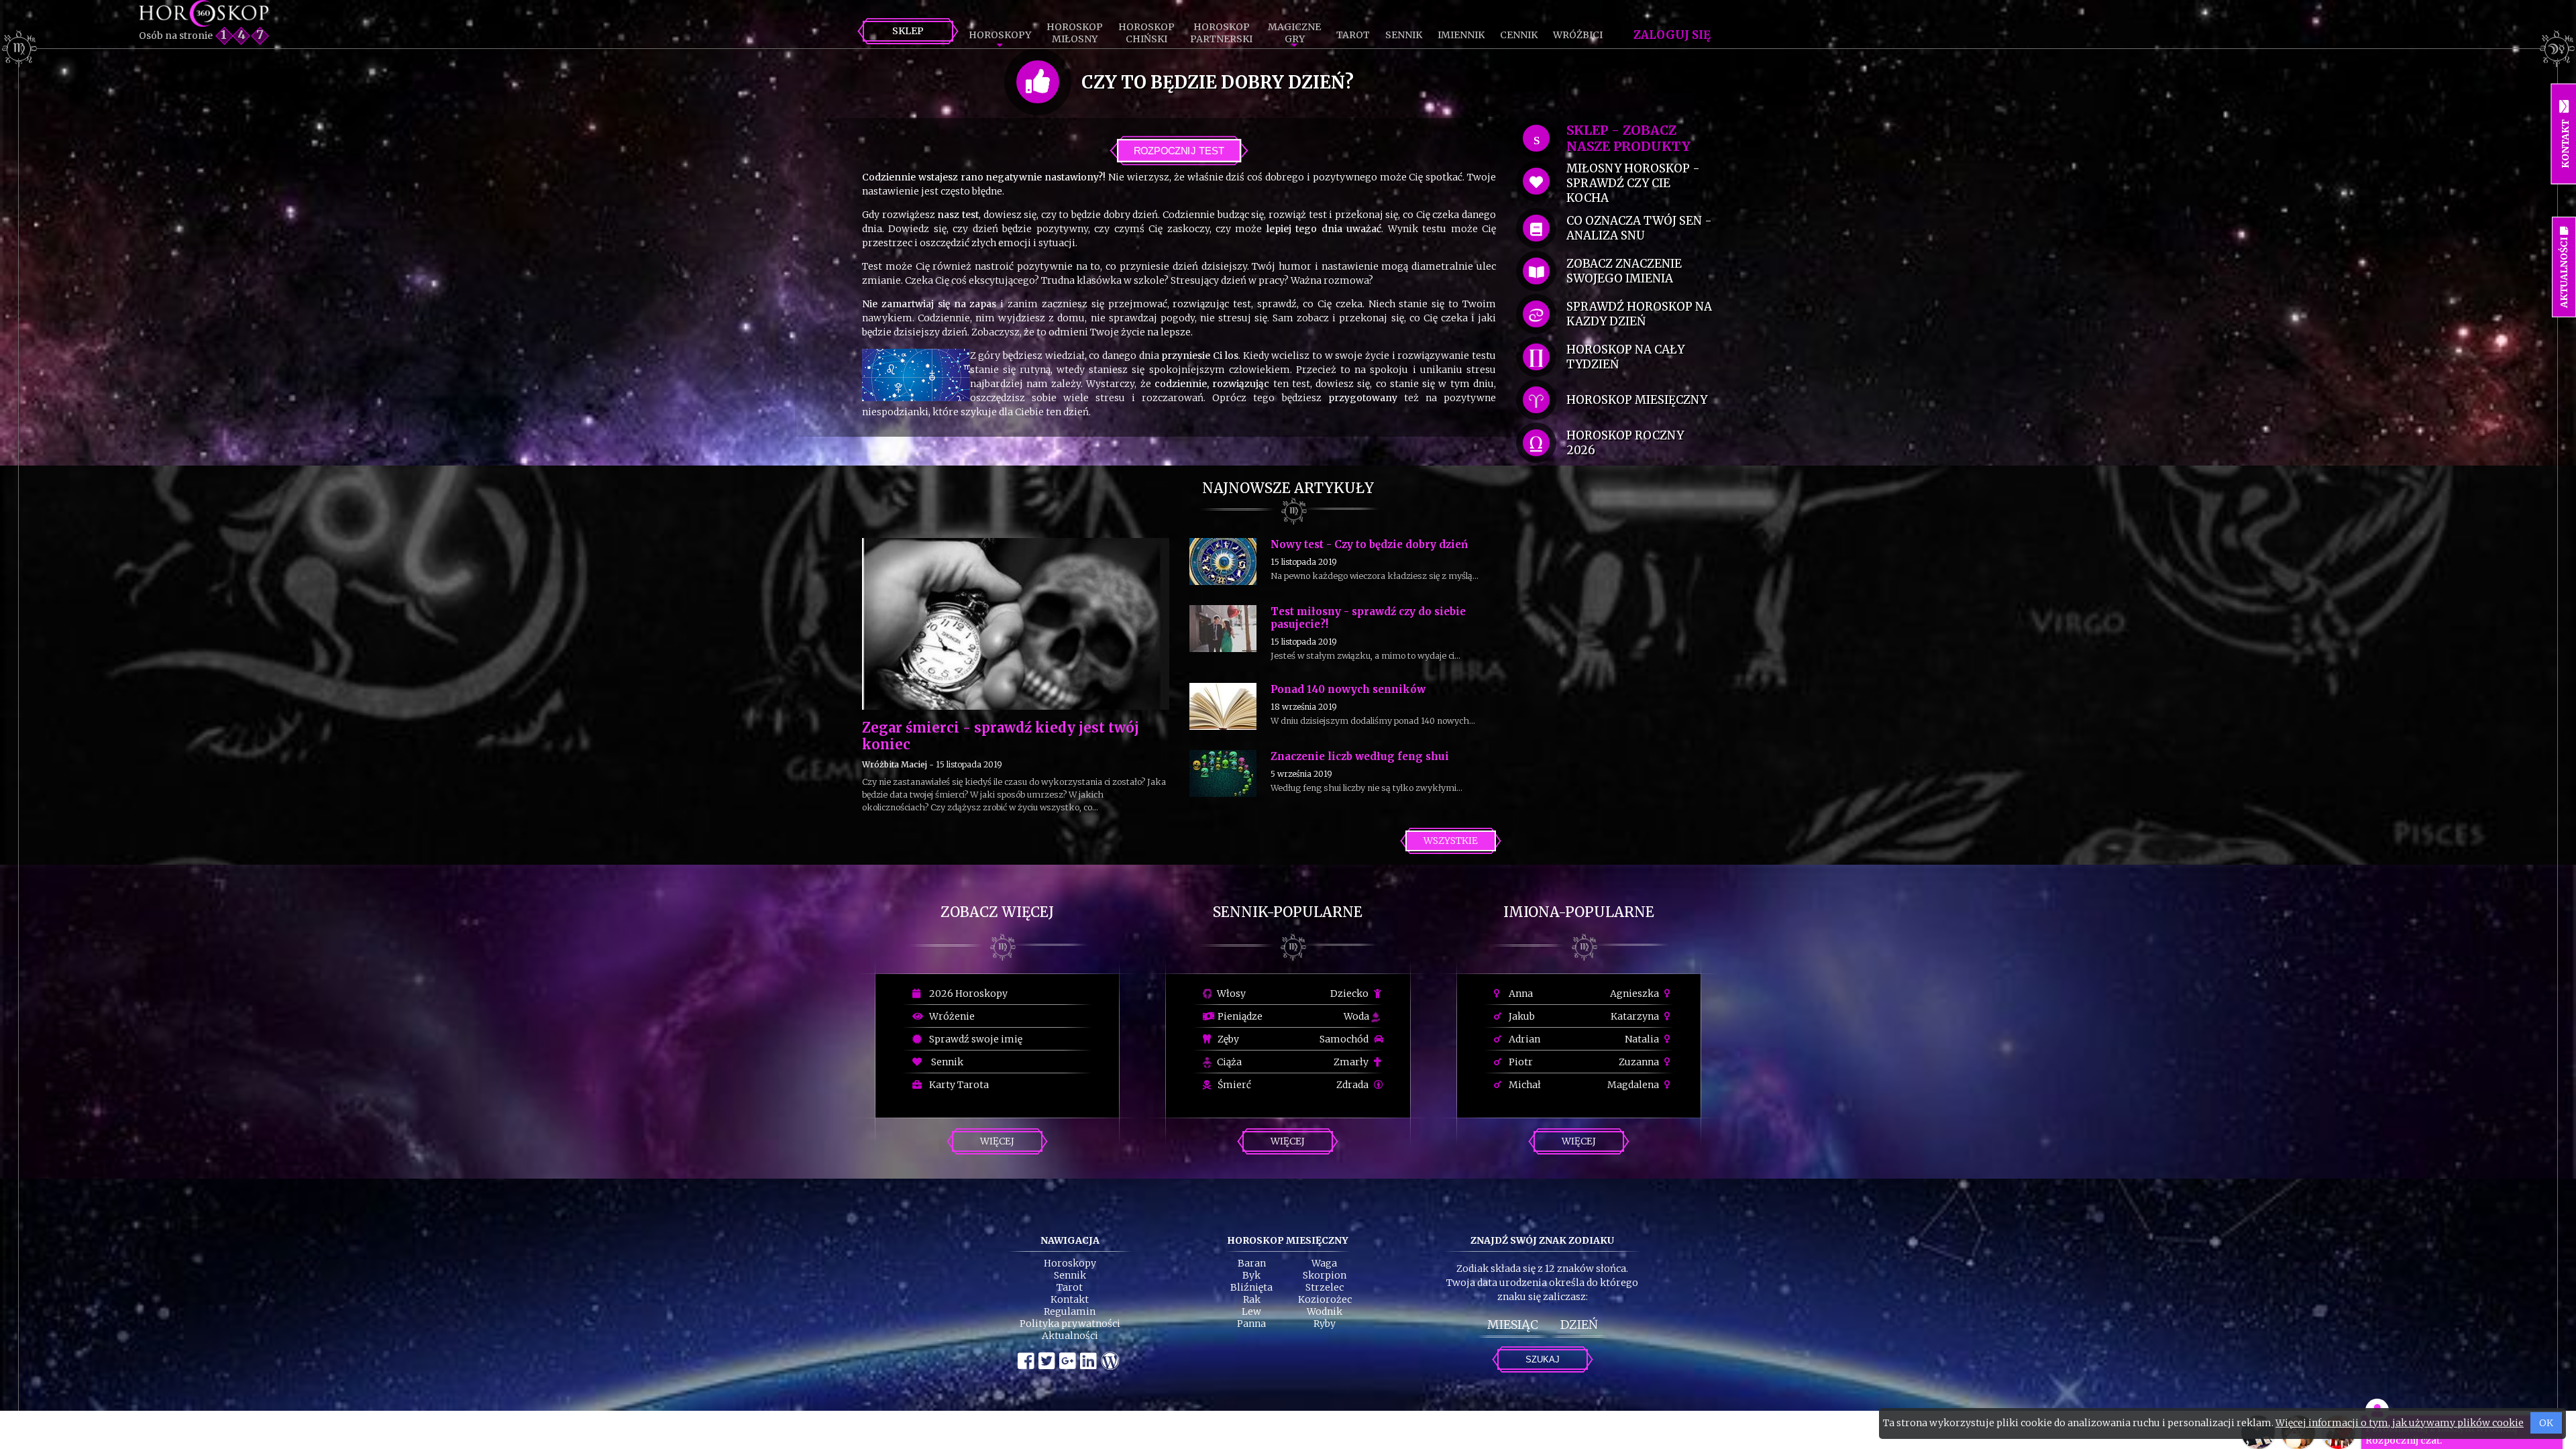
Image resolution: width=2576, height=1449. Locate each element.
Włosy (1230, 994)
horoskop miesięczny (1637, 400)
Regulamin (1070, 1311)
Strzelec (1325, 1287)
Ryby (1325, 1324)
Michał (1524, 1085)
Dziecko (1350, 994)
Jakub (1521, 1016)
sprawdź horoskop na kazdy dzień (1639, 314)
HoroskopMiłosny (1075, 33)
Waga (1324, 1263)
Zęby (1227, 1039)
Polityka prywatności (1070, 1324)
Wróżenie (950, 1016)
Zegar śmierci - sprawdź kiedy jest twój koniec (1001, 736)
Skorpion (1325, 1275)
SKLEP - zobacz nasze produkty (1628, 138)
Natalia (1643, 1039)
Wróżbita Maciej (895, 764)
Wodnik (1325, 1311)
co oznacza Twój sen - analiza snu (1639, 228)
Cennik (1519, 35)
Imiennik (1461, 35)
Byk (1251, 1275)
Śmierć (1233, 1085)
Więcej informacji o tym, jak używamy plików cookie (2400, 1423)
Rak (1252, 1299)
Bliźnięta (1251, 1287)
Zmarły (1352, 1062)
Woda (1357, 1016)
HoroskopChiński (1146, 33)
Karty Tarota (957, 1085)
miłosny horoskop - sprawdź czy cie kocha (1633, 183)
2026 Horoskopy (966, 994)
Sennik (1404, 35)
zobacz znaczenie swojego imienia (1624, 271)
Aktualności (1070, 1336)
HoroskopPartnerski (1221, 33)
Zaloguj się (1672, 35)
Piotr (1520, 1062)
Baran (1252, 1263)
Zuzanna (1640, 1062)
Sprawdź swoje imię (974, 1039)
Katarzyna (1636, 1016)
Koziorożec (1325, 1299)
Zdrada (1353, 1085)
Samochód (1345, 1039)
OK (2546, 1423)
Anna (1520, 994)
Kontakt (1070, 1299)
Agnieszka (1635, 994)
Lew (1251, 1311)
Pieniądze (1239, 1016)
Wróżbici (1578, 35)
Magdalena (1634, 1085)
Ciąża (1228, 1062)
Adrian (1523, 1039)
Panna (1251, 1324)
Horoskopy (1000, 35)
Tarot (1353, 35)
